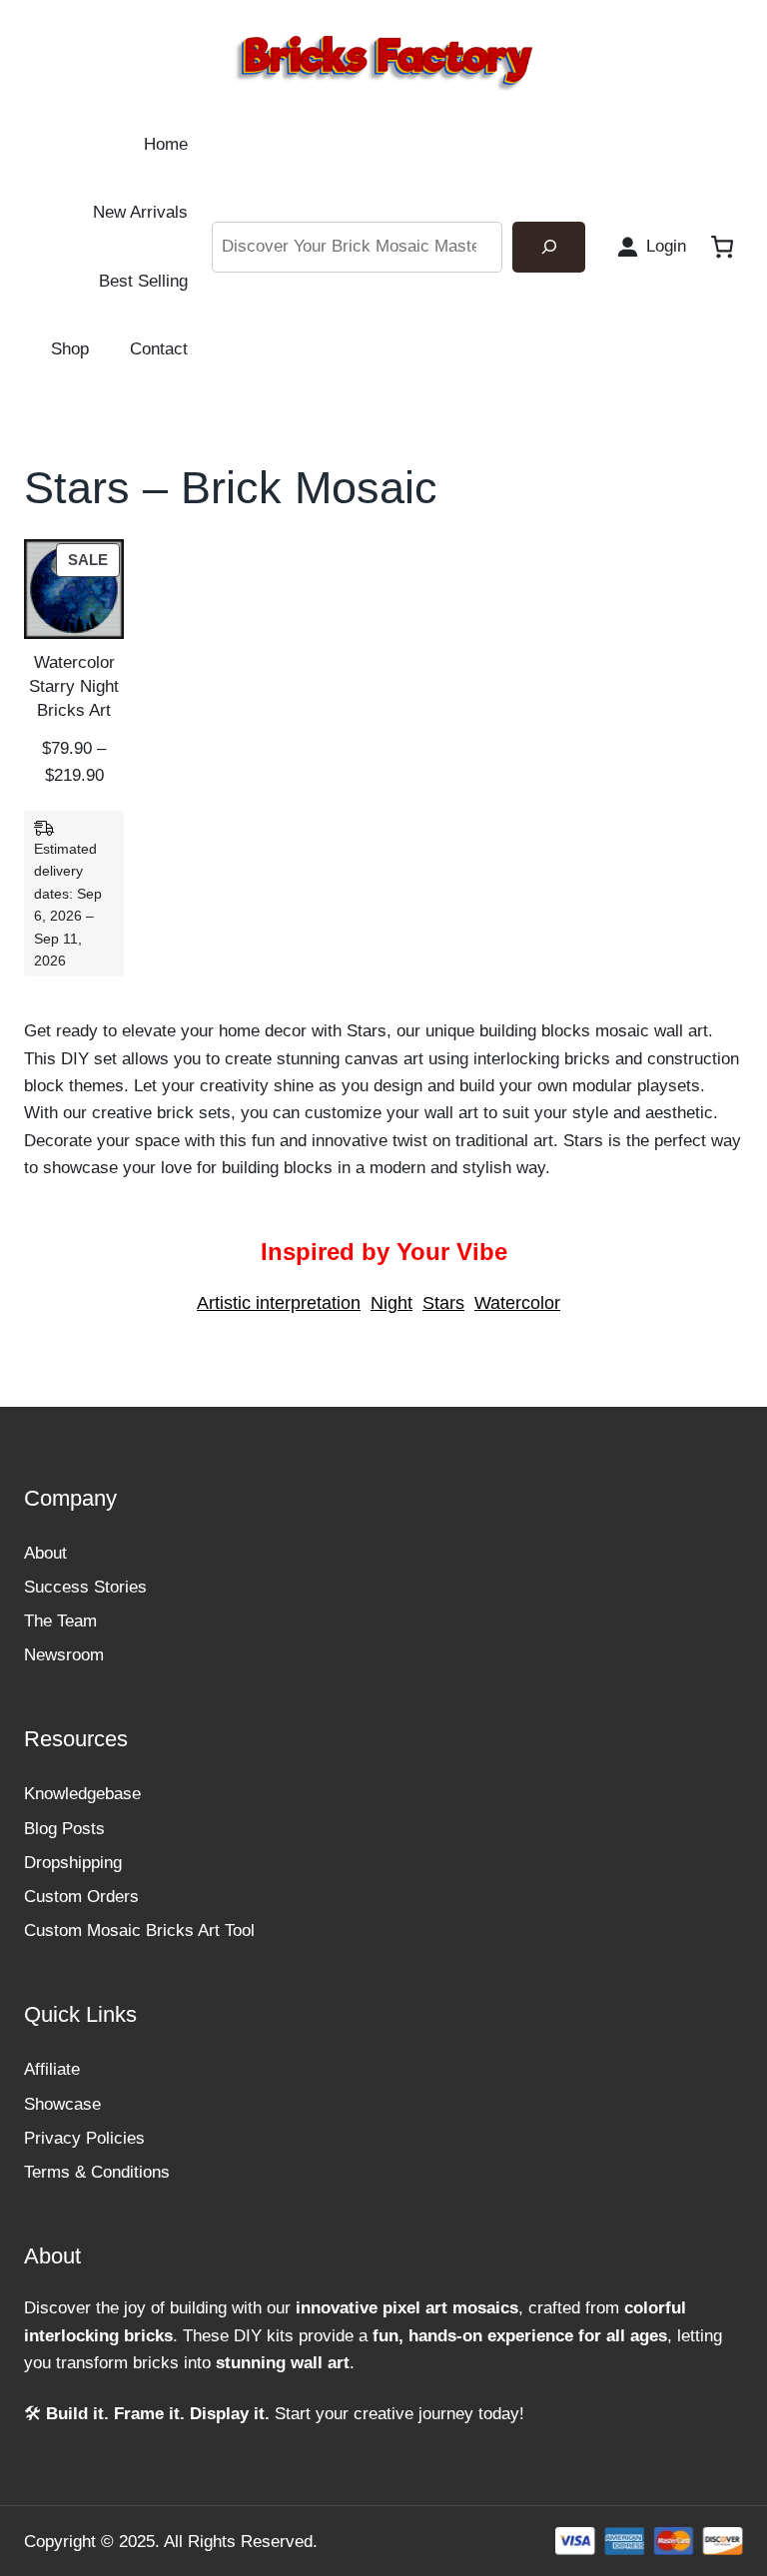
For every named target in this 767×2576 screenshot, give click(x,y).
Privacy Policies (84, 2138)
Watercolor (517, 1303)
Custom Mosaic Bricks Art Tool (139, 1931)
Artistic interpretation (279, 1303)
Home (166, 144)
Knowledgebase (82, 1794)
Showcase (62, 2104)
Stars (443, 1303)
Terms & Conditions (97, 2172)
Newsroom (64, 1655)
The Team (60, 1621)
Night (391, 1303)
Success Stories (85, 1587)
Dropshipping (73, 1863)
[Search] (549, 247)
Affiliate (52, 2069)
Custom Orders (81, 1897)
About (45, 1553)
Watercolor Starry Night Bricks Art (74, 686)
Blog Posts (64, 1829)
